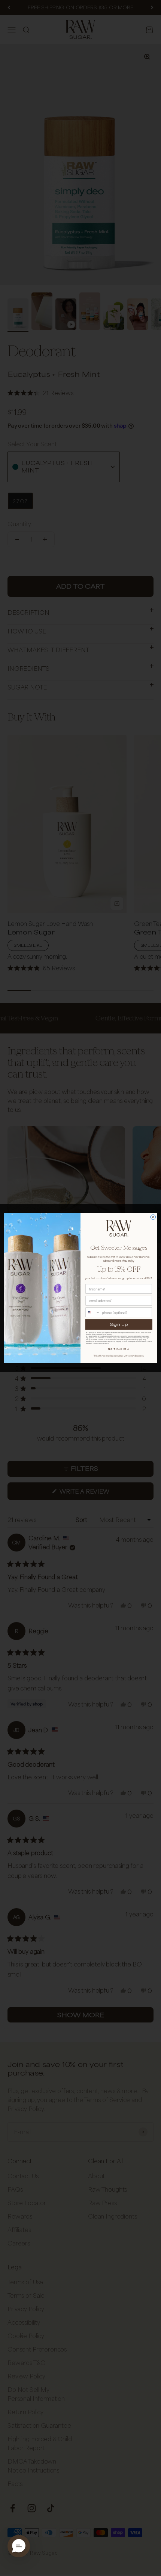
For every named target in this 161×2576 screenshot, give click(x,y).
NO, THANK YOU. (119, 1349)
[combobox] (93, 1312)
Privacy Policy (98, 1343)
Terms (106, 1343)
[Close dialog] (153, 1217)
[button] (19, 2546)
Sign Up (119, 1324)
